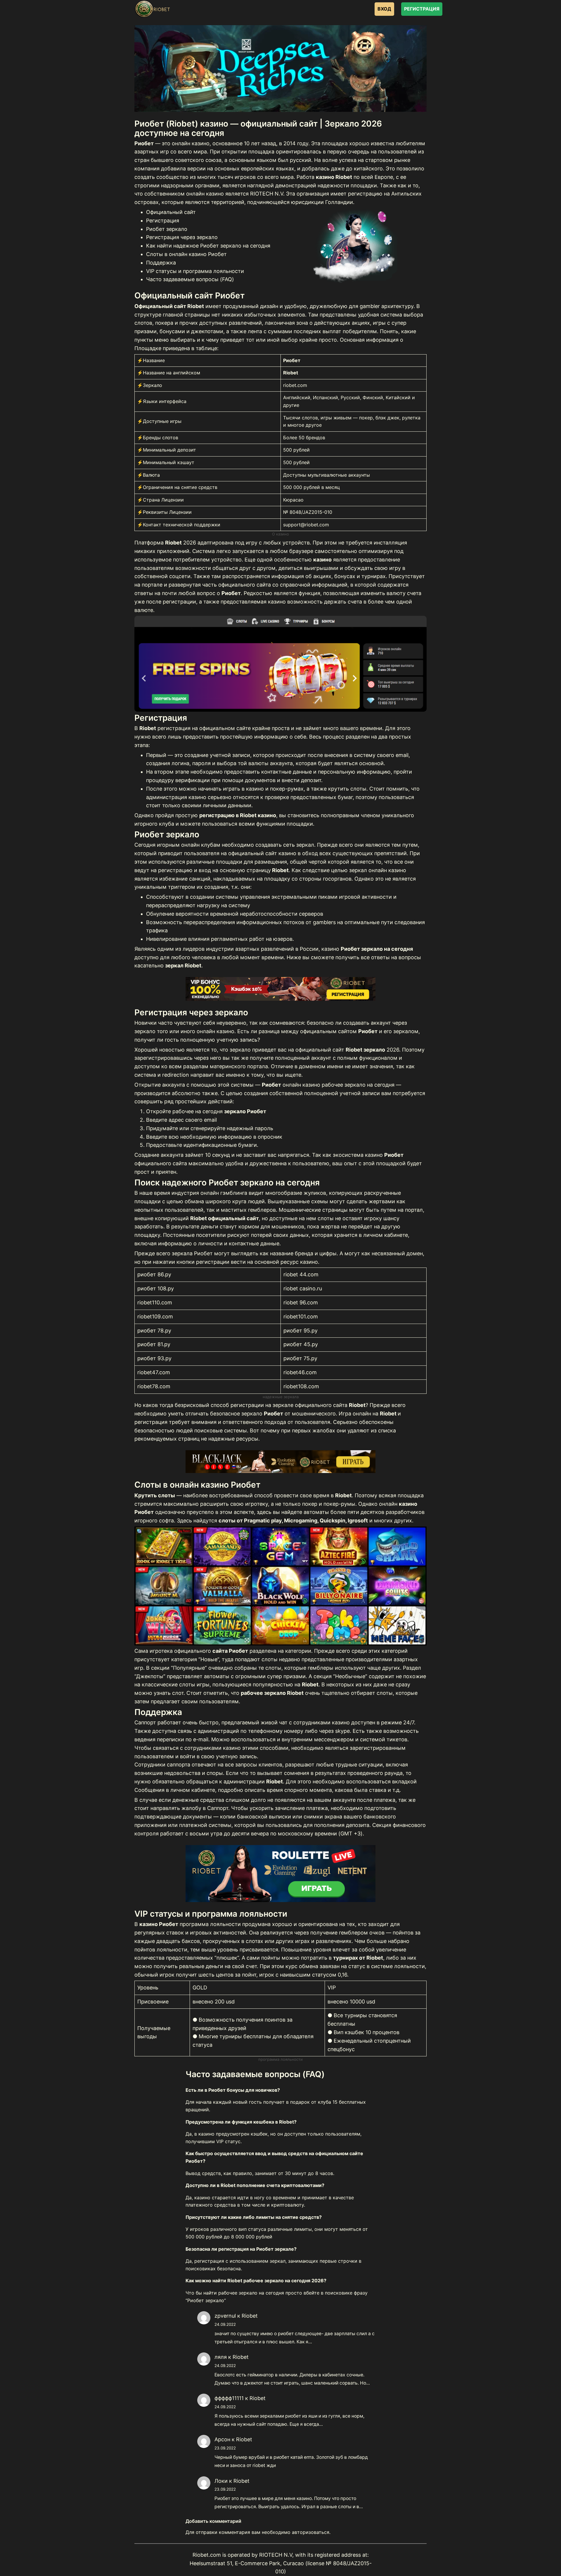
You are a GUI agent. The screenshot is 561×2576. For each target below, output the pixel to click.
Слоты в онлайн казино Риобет (186, 254)
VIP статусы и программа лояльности (195, 271)
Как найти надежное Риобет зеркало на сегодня (208, 246)
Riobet (250, 2316)
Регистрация (163, 221)
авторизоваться (311, 2532)
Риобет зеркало (167, 229)
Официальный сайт (171, 212)
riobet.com (295, 385)
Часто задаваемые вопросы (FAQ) (190, 279)
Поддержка (161, 263)
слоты (326, 1218)
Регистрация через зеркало (182, 237)
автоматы (316, 1512)
